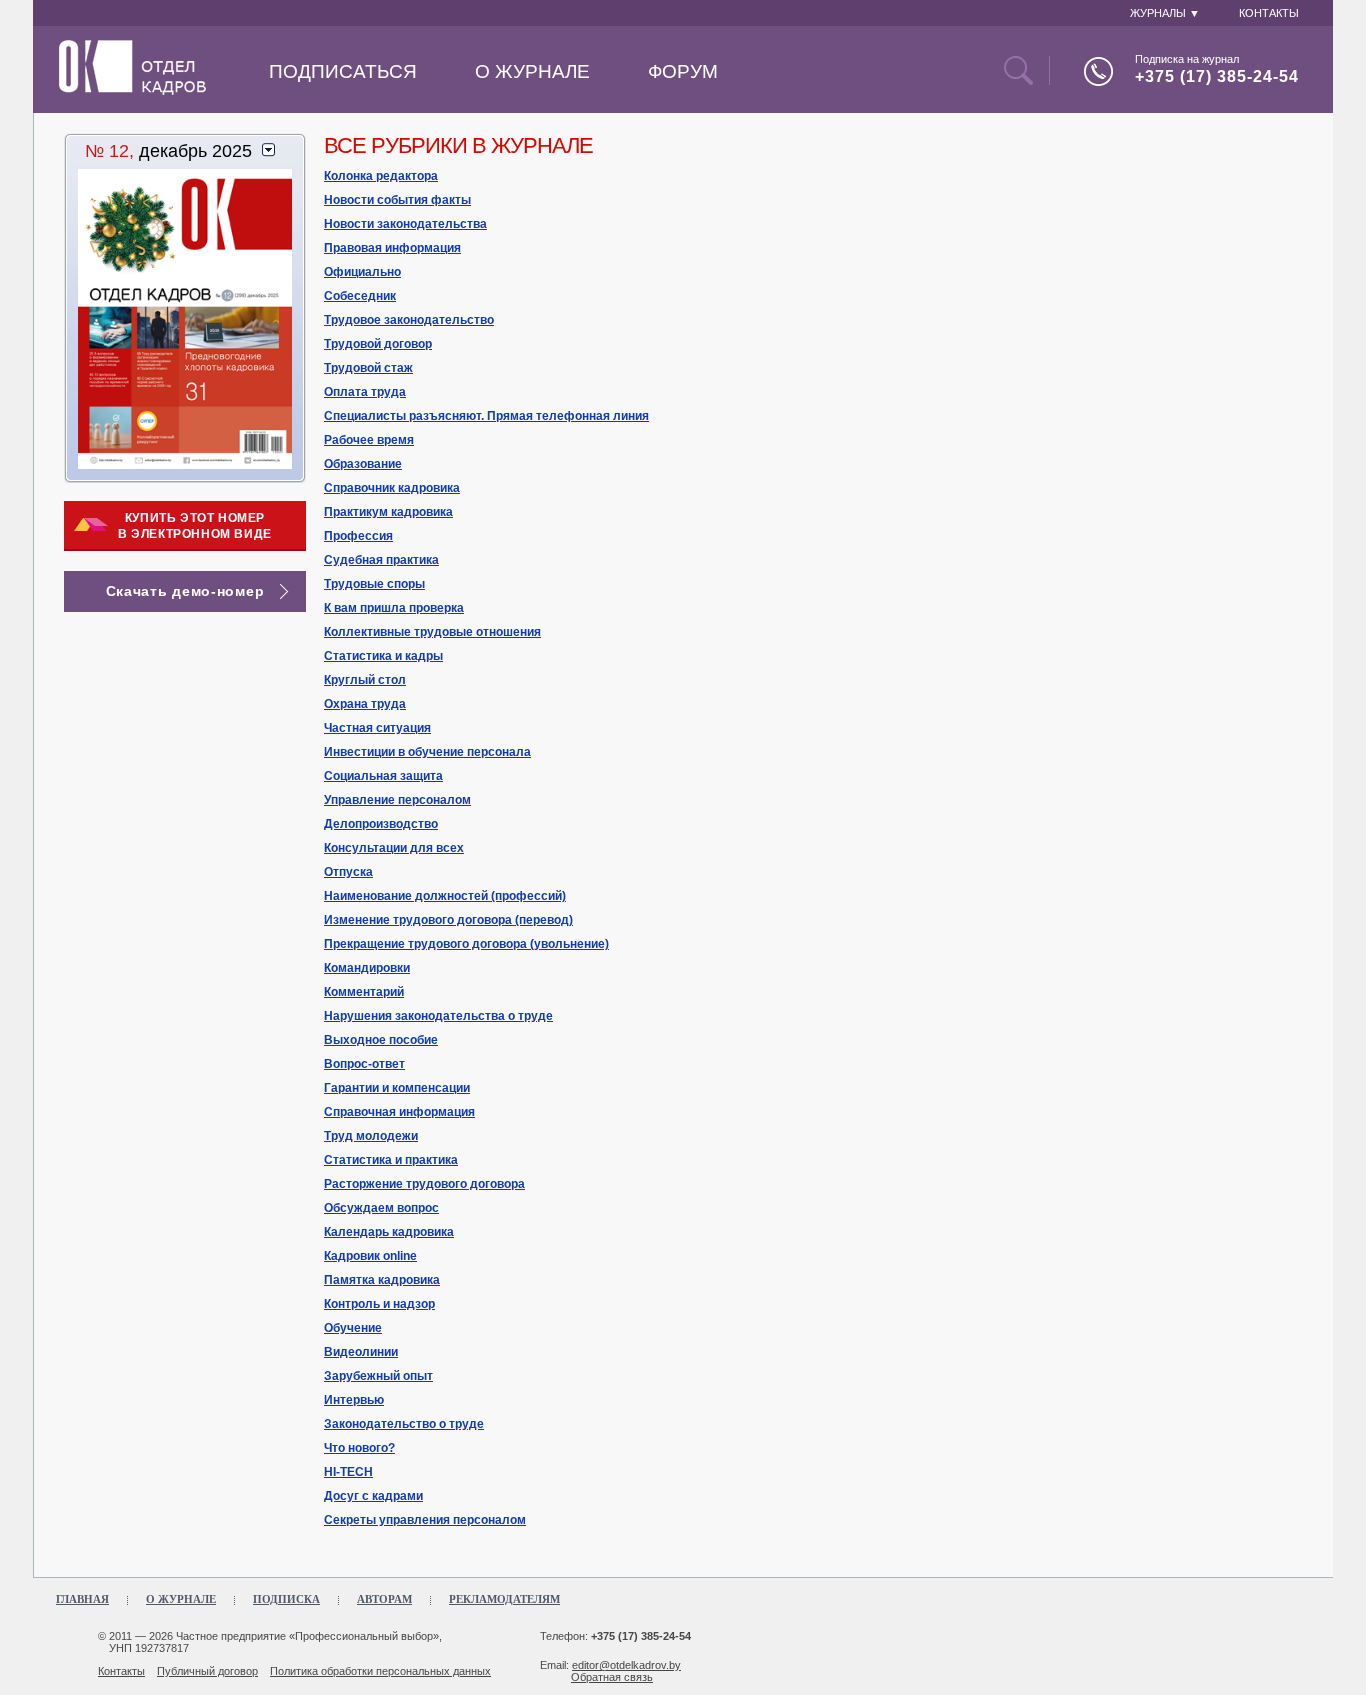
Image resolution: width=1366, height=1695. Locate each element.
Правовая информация (392, 248)
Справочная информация (399, 1112)
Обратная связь (612, 1677)
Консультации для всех (394, 848)
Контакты (121, 1671)
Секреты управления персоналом (425, 1520)
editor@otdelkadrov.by (626, 1665)
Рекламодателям (504, 1599)
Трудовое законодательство (409, 320)
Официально (362, 272)
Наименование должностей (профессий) (445, 896)
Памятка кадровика (382, 1280)
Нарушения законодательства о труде (438, 1016)
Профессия (358, 536)
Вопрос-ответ (364, 1064)
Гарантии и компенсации (397, 1088)
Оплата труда (365, 392)
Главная (82, 1599)
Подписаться (343, 71)
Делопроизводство (381, 824)
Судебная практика (381, 560)
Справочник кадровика (392, 488)
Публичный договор (207, 1671)
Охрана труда (365, 704)
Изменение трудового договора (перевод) (448, 920)
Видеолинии (361, 1352)
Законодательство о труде (404, 1424)
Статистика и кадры (383, 656)
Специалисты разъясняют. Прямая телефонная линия (486, 416)
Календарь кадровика (389, 1232)
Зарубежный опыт (378, 1376)
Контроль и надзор (379, 1304)
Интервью (354, 1400)
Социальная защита (383, 776)
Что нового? (359, 1448)
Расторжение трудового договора (424, 1184)
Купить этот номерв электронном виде (195, 526)
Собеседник (360, 296)
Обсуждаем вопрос (381, 1208)
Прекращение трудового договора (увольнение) (466, 944)
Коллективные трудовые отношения (432, 632)
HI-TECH (348, 1472)
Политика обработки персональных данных (380, 1671)
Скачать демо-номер (185, 591)
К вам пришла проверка (394, 608)
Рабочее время (369, 440)
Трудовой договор (378, 344)
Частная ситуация (377, 728)
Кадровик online (370, 1256)
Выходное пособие (381, 1040)
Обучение (353, 1328)
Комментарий (364, 992)
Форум (683, 71)
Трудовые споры (374, 584)
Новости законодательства (405, 224)
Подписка (286, 1599)
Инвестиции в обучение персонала (427, 752)
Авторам (384, 1599)
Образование (363, 464)
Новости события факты (397, 200)
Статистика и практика (391, 1160)
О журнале (532, 71)
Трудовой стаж (368, 368)
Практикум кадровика (388, 512)
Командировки (367, 968)
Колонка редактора (381, 176)
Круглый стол (365, 680)
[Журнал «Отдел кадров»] (132, 91)
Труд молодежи (371, 1136)
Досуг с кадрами (373, 1496)
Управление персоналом (397, 800)
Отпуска (348, 872)
